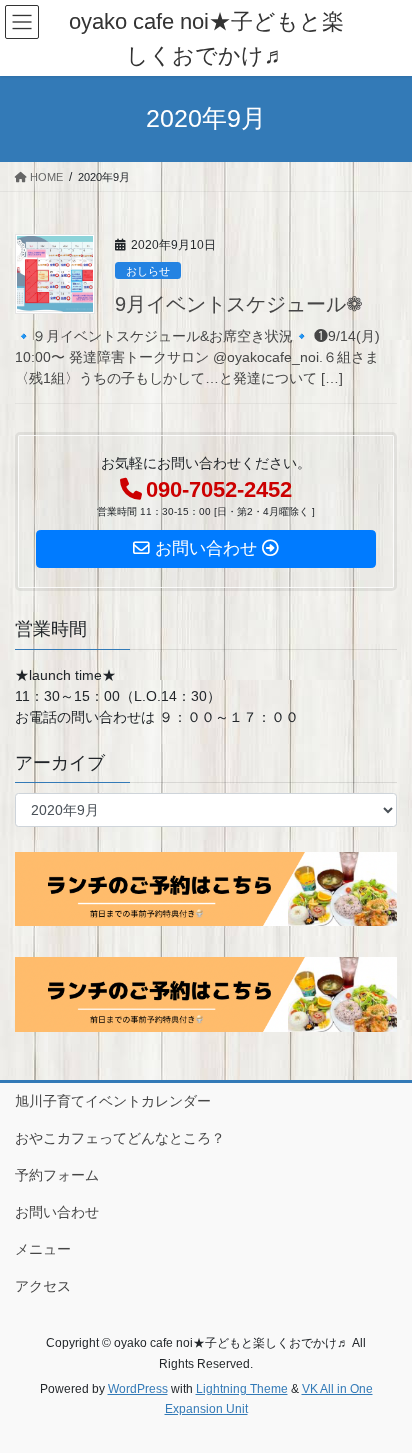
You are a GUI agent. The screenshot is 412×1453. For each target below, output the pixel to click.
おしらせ (148, 271)
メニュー (43, 1249)
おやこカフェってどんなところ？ (120, 1138)
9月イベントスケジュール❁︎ (239, 304)
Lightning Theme (242, 1389)
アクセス (43, 1286)
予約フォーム (57, 1175)
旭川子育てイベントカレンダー (113, 1101)
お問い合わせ (57, 1212)
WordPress (138, 1389)
